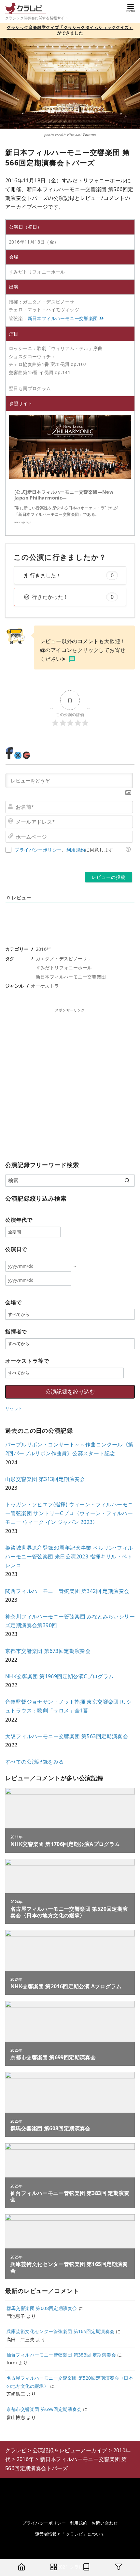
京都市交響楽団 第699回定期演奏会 (44, 2409)
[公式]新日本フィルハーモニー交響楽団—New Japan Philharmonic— (64, 495)
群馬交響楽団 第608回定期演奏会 (42, 2308)
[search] (127, 1180)
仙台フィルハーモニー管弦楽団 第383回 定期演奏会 (61, 2355)
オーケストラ (45, 986)
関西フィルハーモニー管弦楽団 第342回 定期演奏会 (67, 1591)
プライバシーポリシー (38, 850)
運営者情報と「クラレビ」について (70, 2534)
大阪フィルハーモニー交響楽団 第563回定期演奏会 (67, 1736)
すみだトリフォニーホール (64, 968)
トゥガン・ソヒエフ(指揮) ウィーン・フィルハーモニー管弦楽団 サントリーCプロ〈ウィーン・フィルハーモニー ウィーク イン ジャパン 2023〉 (69, 1513)
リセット (14, 1408)
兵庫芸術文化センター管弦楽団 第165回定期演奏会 (61, 2331)
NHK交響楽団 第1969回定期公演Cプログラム (60, 1676)
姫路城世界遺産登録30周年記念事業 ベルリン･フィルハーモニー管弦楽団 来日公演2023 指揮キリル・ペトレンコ (69, 1556)
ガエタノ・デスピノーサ (62, 958)
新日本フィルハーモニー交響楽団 (63, 318)
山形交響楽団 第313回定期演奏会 (45, 1479)
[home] (21, 2568)
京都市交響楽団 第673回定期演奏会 (48, 1651)
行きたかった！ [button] (73, 597)
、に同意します (64, 850)
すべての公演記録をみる (35, 1762)
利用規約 (76, 850)
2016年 (44, 949)
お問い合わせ (105, 2523)
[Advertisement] (70, 1083)
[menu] (131, 8)
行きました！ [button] (72, 575)
